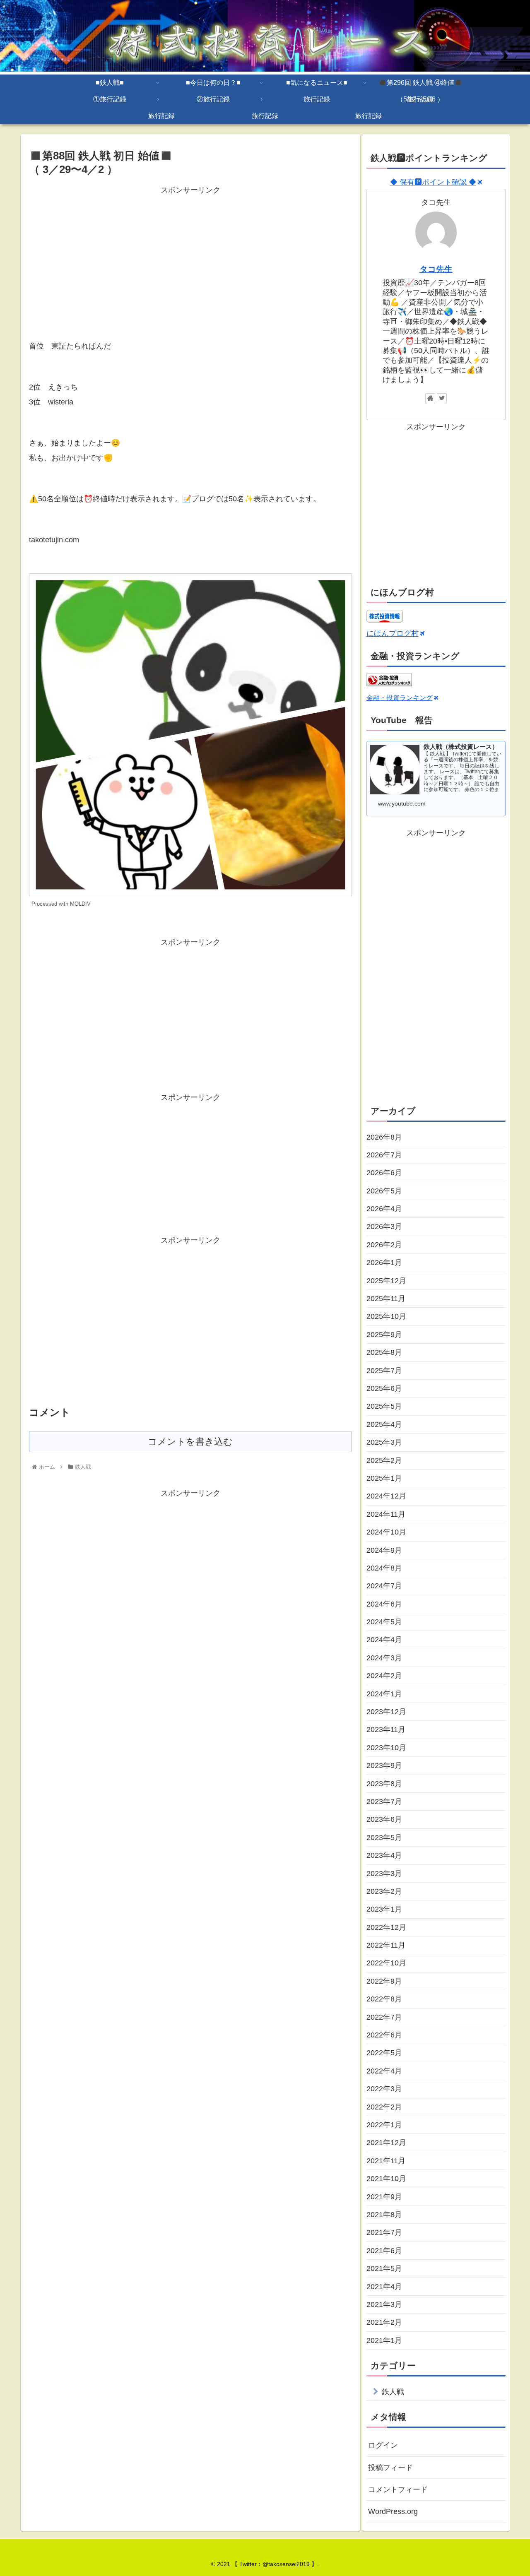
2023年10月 (386, 1748)
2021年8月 (384, 2215)
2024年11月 (386, 1514)
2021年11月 (386, 2161)
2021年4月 (384, 2287)
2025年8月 (384, 1352)
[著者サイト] (430, 398)
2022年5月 (384, 2053)
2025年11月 (386, 1299)
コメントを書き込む (190, 1442)
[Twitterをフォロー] (442, 398)
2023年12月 (386, 1712)
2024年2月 (384, 1676)
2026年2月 (384, 1245)
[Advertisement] (190, 255)
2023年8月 (384, 1784)
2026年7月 (384, 1155)
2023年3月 (384, 1874)
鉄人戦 (393, 2392)
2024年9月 (384, 1550)
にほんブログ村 (393, 633)
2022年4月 (384, 2071)
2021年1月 (384, 2340)
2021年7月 (384, 2232)
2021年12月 (386, 2143)
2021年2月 (384, 2322)
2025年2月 (384, 1460)
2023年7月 (384, 1802)
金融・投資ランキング (400, 698)
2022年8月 (384, 1999)
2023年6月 (384, 1819)
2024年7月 (384, 1586)
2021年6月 (384, 2251)
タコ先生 (436, 269)
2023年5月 (384, 1838)
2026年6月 (384, 1173)
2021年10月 (386, 2179)
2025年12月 (386, 1281)
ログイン (383, 2445)
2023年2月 (384, 1891)
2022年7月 (384, 2017)
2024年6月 (384, 1604)
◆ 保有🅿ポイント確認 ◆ (433, 182)
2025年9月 (384, 1335)
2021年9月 (384, 2197)
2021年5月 (384, 2268)
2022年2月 (384, 2107)
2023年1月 (384, 1909)
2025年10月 (386, 1316)
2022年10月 (386, 1963)
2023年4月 (384, 1855)
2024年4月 (384, 1640)
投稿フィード (390, 2468)
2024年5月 (384, 1622)
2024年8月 (384, 1568)
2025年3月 (384, 1442)
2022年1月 (384, 2125)
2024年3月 (384, 1658)
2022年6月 (384, 2035)
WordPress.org (393, 2511)
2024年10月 (386, 1532)
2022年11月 (386, 1945)
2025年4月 (384, 1424)
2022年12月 (386, 1927)
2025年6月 (384, 1388)
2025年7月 (384, 1371)
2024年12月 (386, 1496)
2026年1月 (384, 1263)
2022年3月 (384, 2089)
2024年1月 (384, 1694)
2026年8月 (384, 1137)
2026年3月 (384, 1227)
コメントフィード (398, 2489)
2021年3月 (384, 2304)
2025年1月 (384, 1478)
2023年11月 (386, 1729)
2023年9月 (384, 1765)
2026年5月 (384, 1191)
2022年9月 (384, 1981)
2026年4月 (384, 1209)
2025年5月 (384, 1406)
